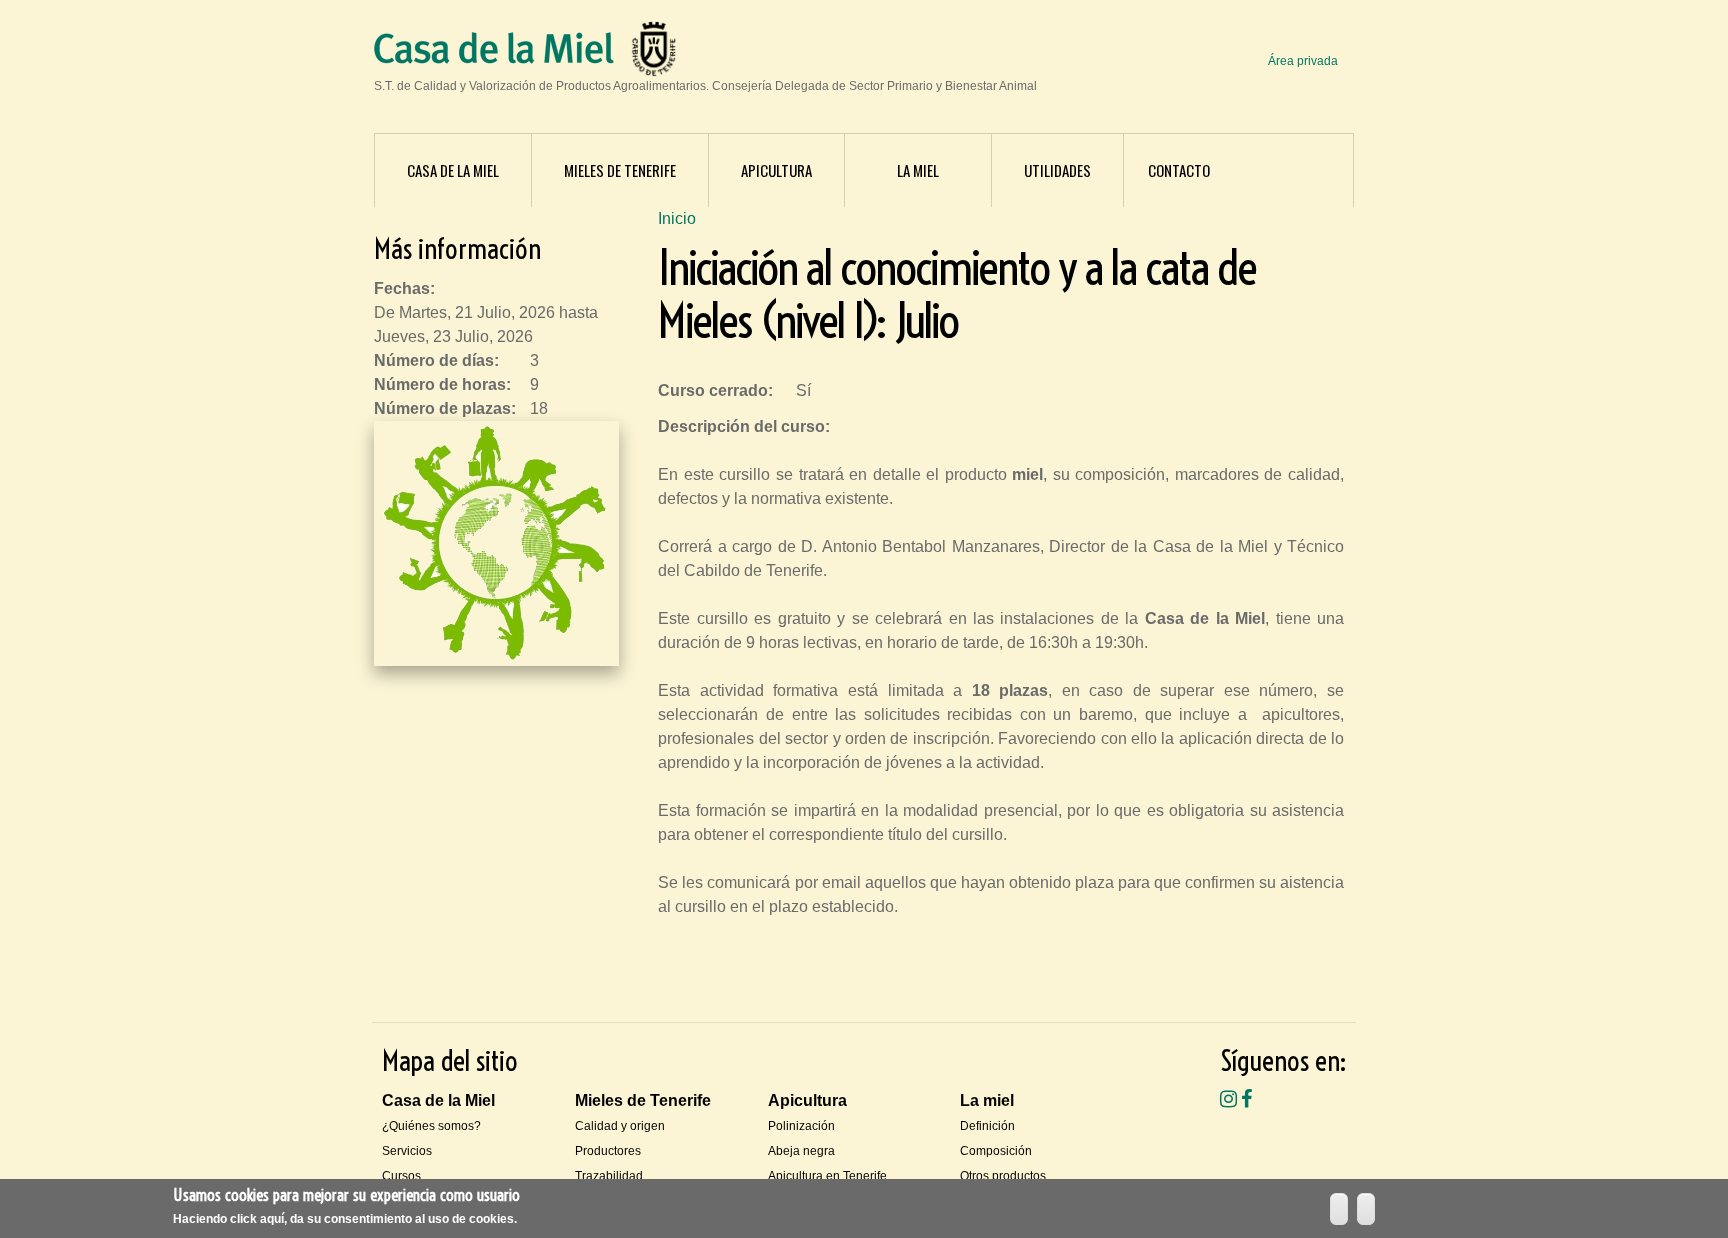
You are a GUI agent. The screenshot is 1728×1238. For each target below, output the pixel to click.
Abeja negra (801, 1151)
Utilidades (1057, 170)
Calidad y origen (620, 1126)
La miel (918, 170)
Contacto (1179, 170)
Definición (987, 1126)
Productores (608, 1151)
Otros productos (1003, 1176)
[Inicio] (494, 52)
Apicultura (776, 170)
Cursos (401, 1176)
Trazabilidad (609, 1176)
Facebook (1246, 1099)
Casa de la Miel (453, 170)
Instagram (1228, 1099)
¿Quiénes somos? (431, 1126)
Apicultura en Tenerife (827, 1176)
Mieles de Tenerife (620, 170)
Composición (996, 1151)
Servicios (407, 1151)
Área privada (1303, 61)
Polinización (801, 1126)
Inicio (677, 218)
